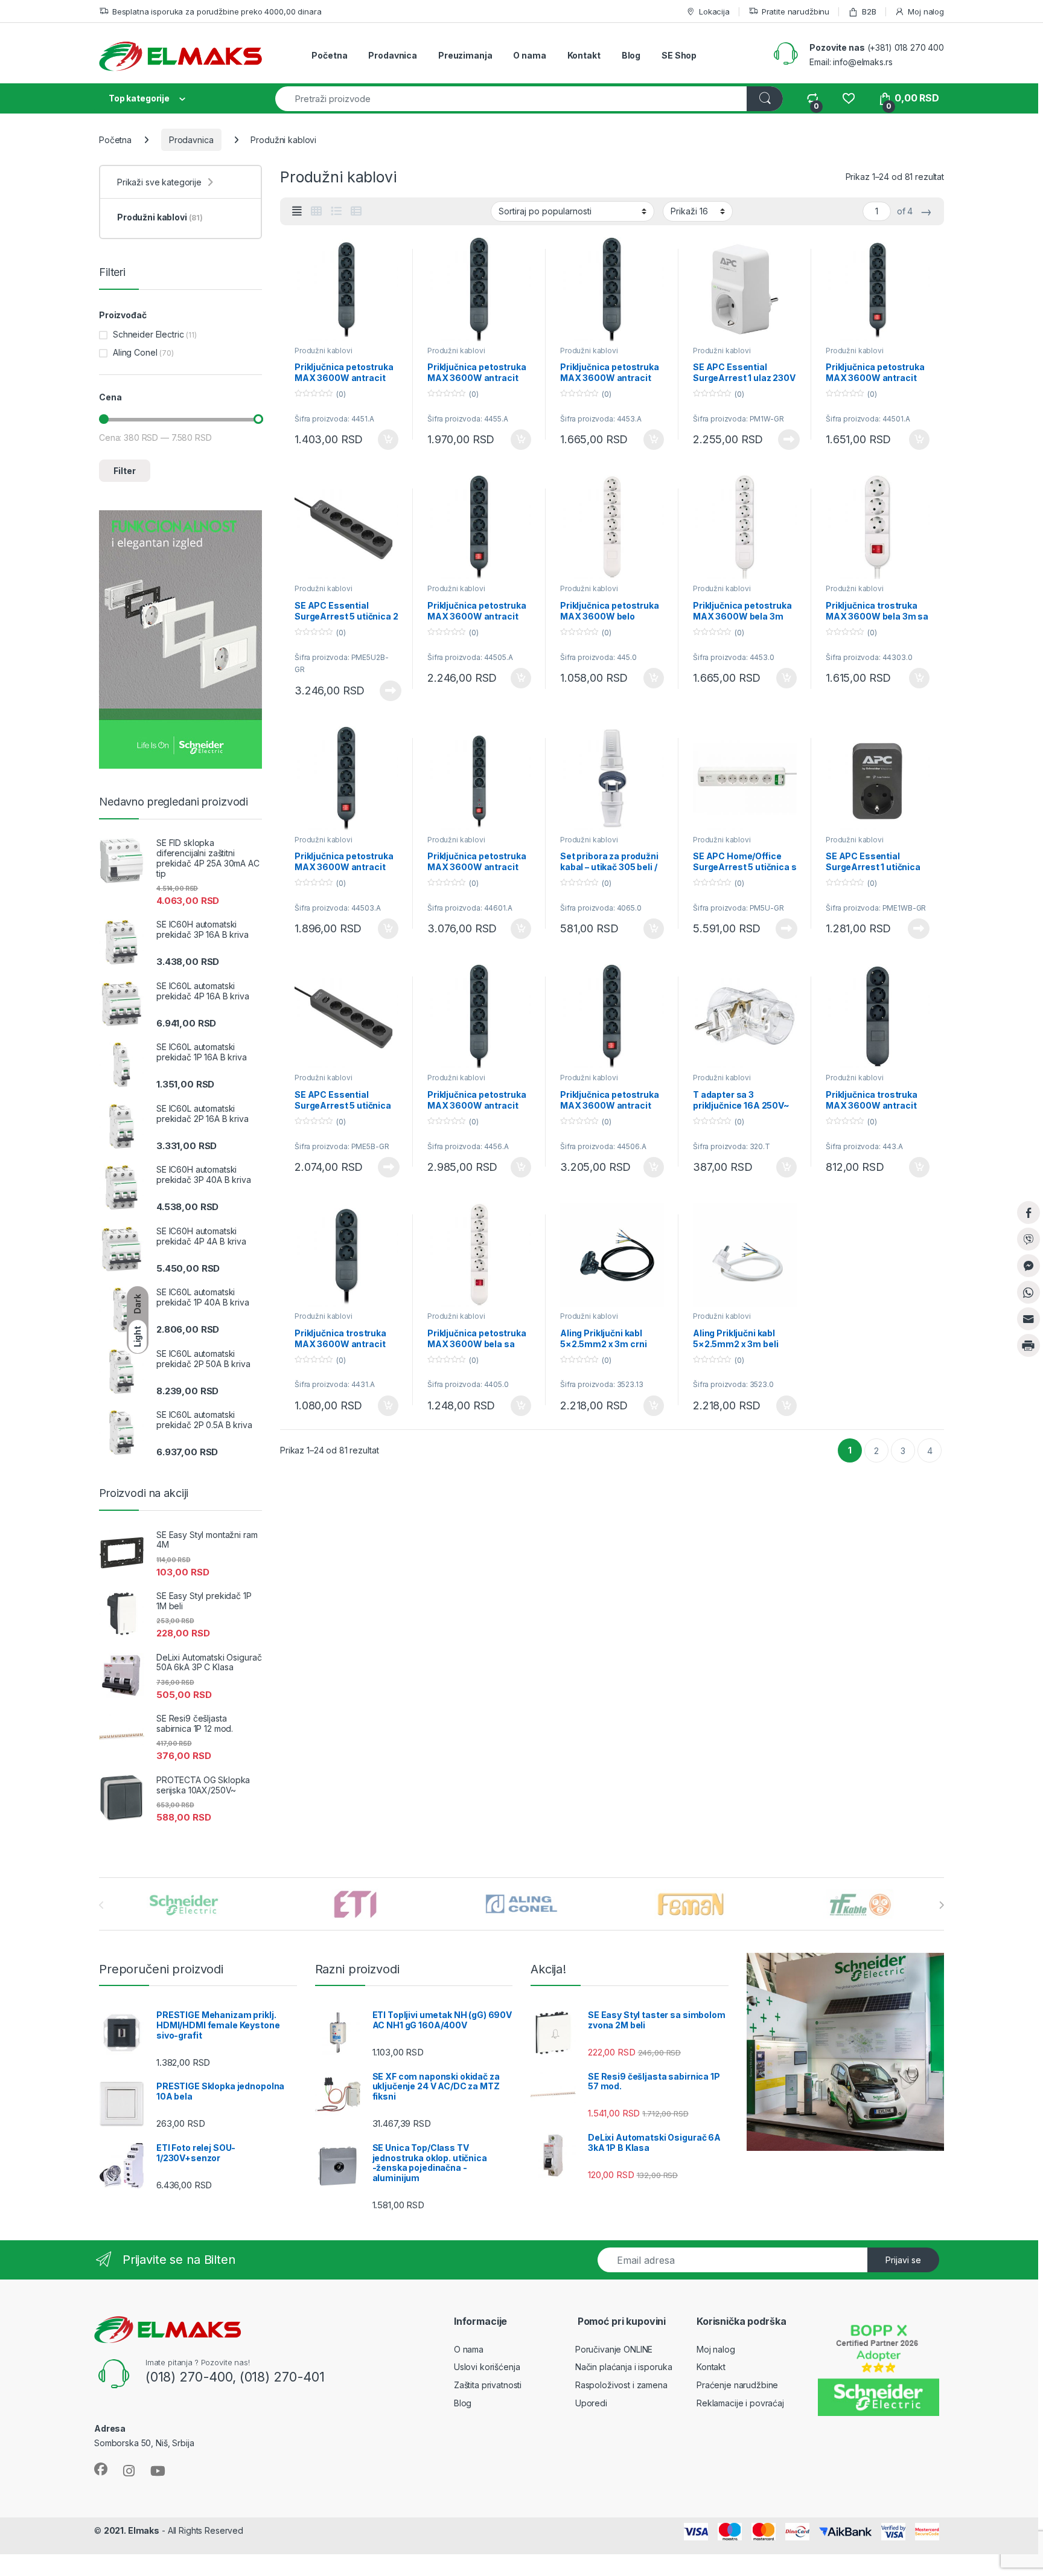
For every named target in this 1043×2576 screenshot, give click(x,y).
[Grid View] (316, 211)
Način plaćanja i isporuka (624, 2367)
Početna (329, 55)
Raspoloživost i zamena (621, 2385)
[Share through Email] (1029, 1319)
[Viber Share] (1029, 1239)
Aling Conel (135, 352)
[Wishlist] (848, 98)
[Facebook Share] (1029, 1213)
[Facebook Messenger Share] (1029, 1266)
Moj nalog (926, 11)
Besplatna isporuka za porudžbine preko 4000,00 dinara (217, 11)
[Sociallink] (101, 2469)
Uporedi (591, 2403)
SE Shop (679, 55)
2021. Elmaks (132, 2530)
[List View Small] (356, 211)
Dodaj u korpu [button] (387, 440)
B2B (869, 11)
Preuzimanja (465, 55)
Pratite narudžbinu (796, 11)
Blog (631, 55)
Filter (125, 471)
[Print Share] (1029, 1345)
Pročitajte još (781, 440)
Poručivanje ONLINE (614, 2349)
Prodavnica (393, 55)
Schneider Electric (148, 334)
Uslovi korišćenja (487, 2367)
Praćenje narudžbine (737, 2385)
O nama (529, 55)
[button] (1029, 1370)
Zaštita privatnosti (488, 2385)
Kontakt (584, 55)
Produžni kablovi (324, 351)
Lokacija (714, 11)
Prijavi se (903, 2260)
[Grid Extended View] (297, 211)
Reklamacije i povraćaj (740, 2403)
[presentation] (941, 1905)
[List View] (336, 211)
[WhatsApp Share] (1029, 1292)
